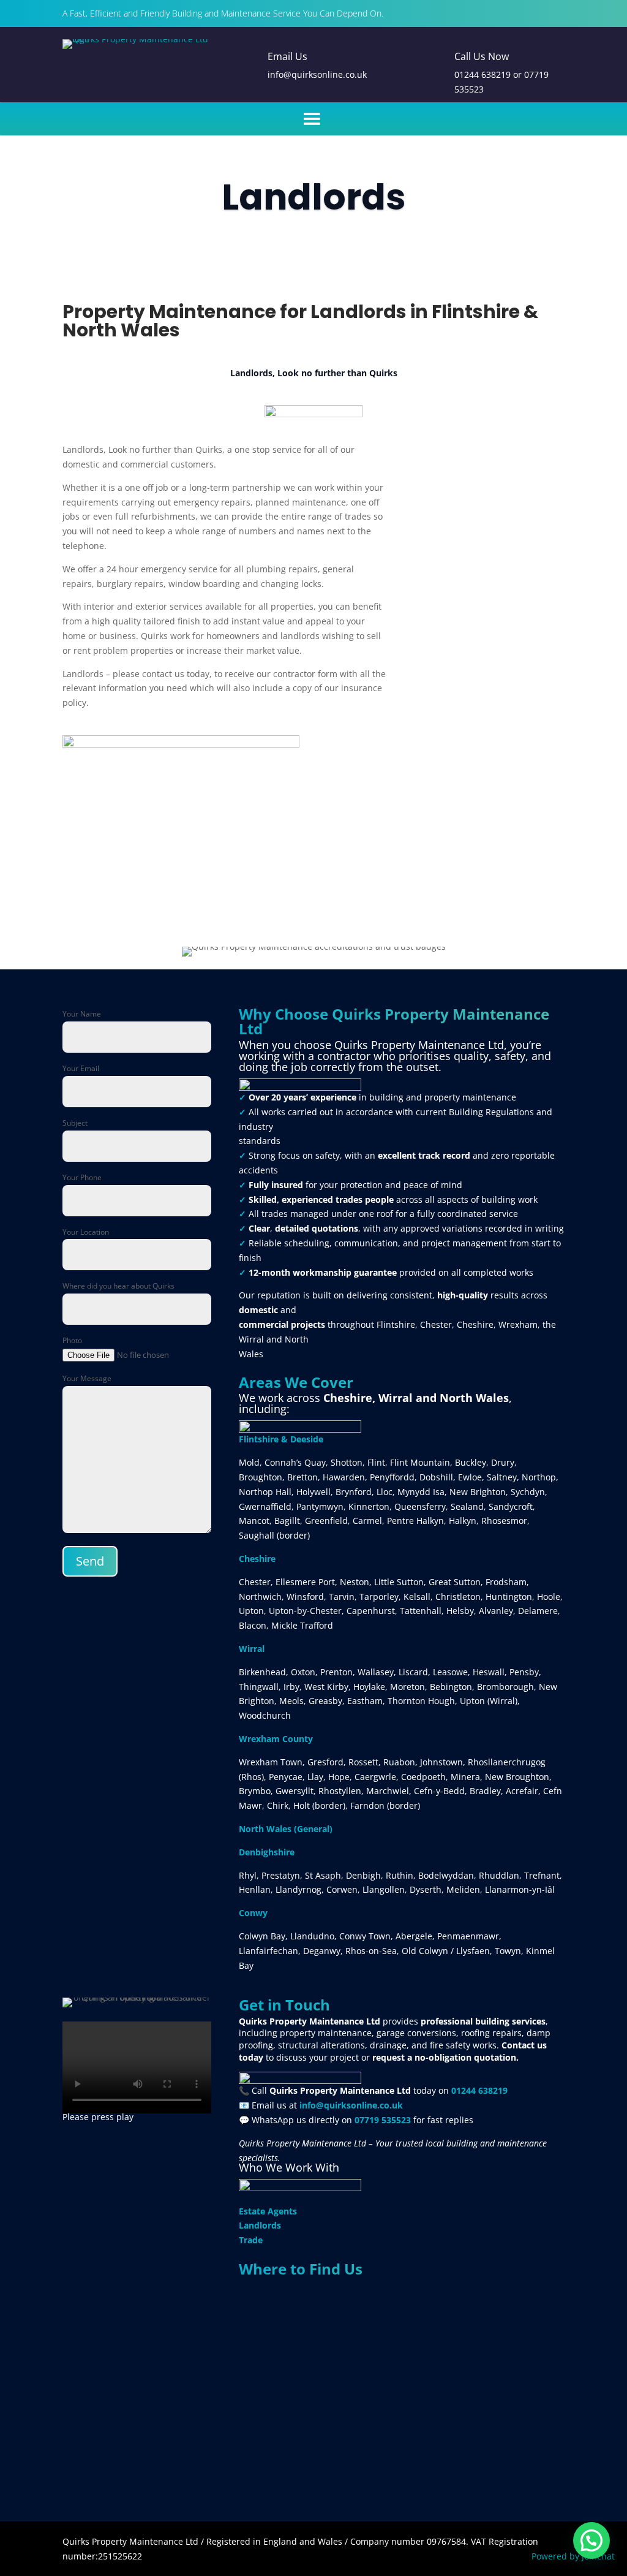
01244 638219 (482, 74)
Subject (75, 1123)
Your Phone (82, 1177)
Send (90, 1561)
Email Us (287, 56)
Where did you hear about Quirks (118, 1286)
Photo (72, 1340)
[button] (591, 2540)
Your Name (82, 1014)
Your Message (87, 1378)
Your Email (81, 1068)
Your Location (86, 1232)
